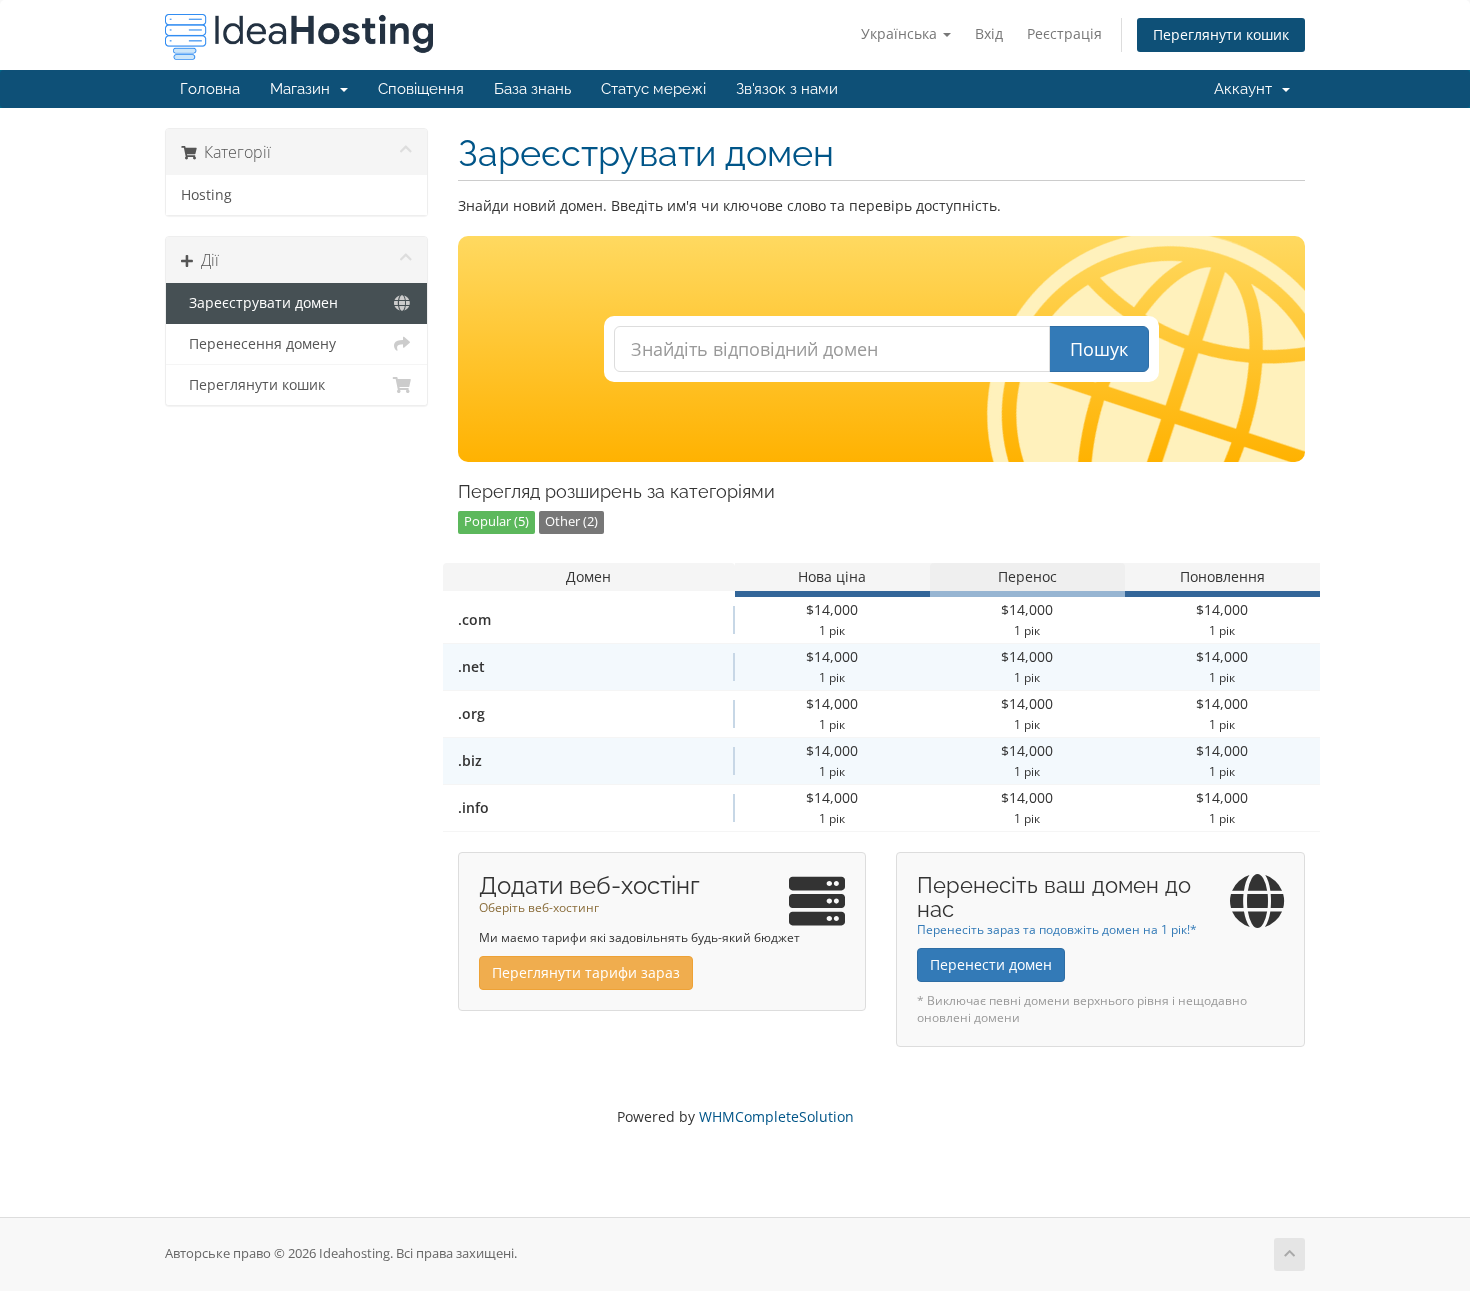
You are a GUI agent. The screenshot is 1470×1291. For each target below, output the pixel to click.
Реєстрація (1064, 33)
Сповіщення (421, 89)
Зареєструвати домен (259, 303)
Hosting (206, 195)
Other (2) (571, 521)
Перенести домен (991, 964)
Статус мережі (653, 89)
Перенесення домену (258, 344)
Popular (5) (496, 521)
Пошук (1099, 349)
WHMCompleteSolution (776, 1116)
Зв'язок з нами (787, 89)
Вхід (989, 33)
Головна (210, 89)
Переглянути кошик (1221, 34)
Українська (901, 33)
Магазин (304, 89)
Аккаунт (1247, 89)
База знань (532, 89)
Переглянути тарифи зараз (586, 972)
